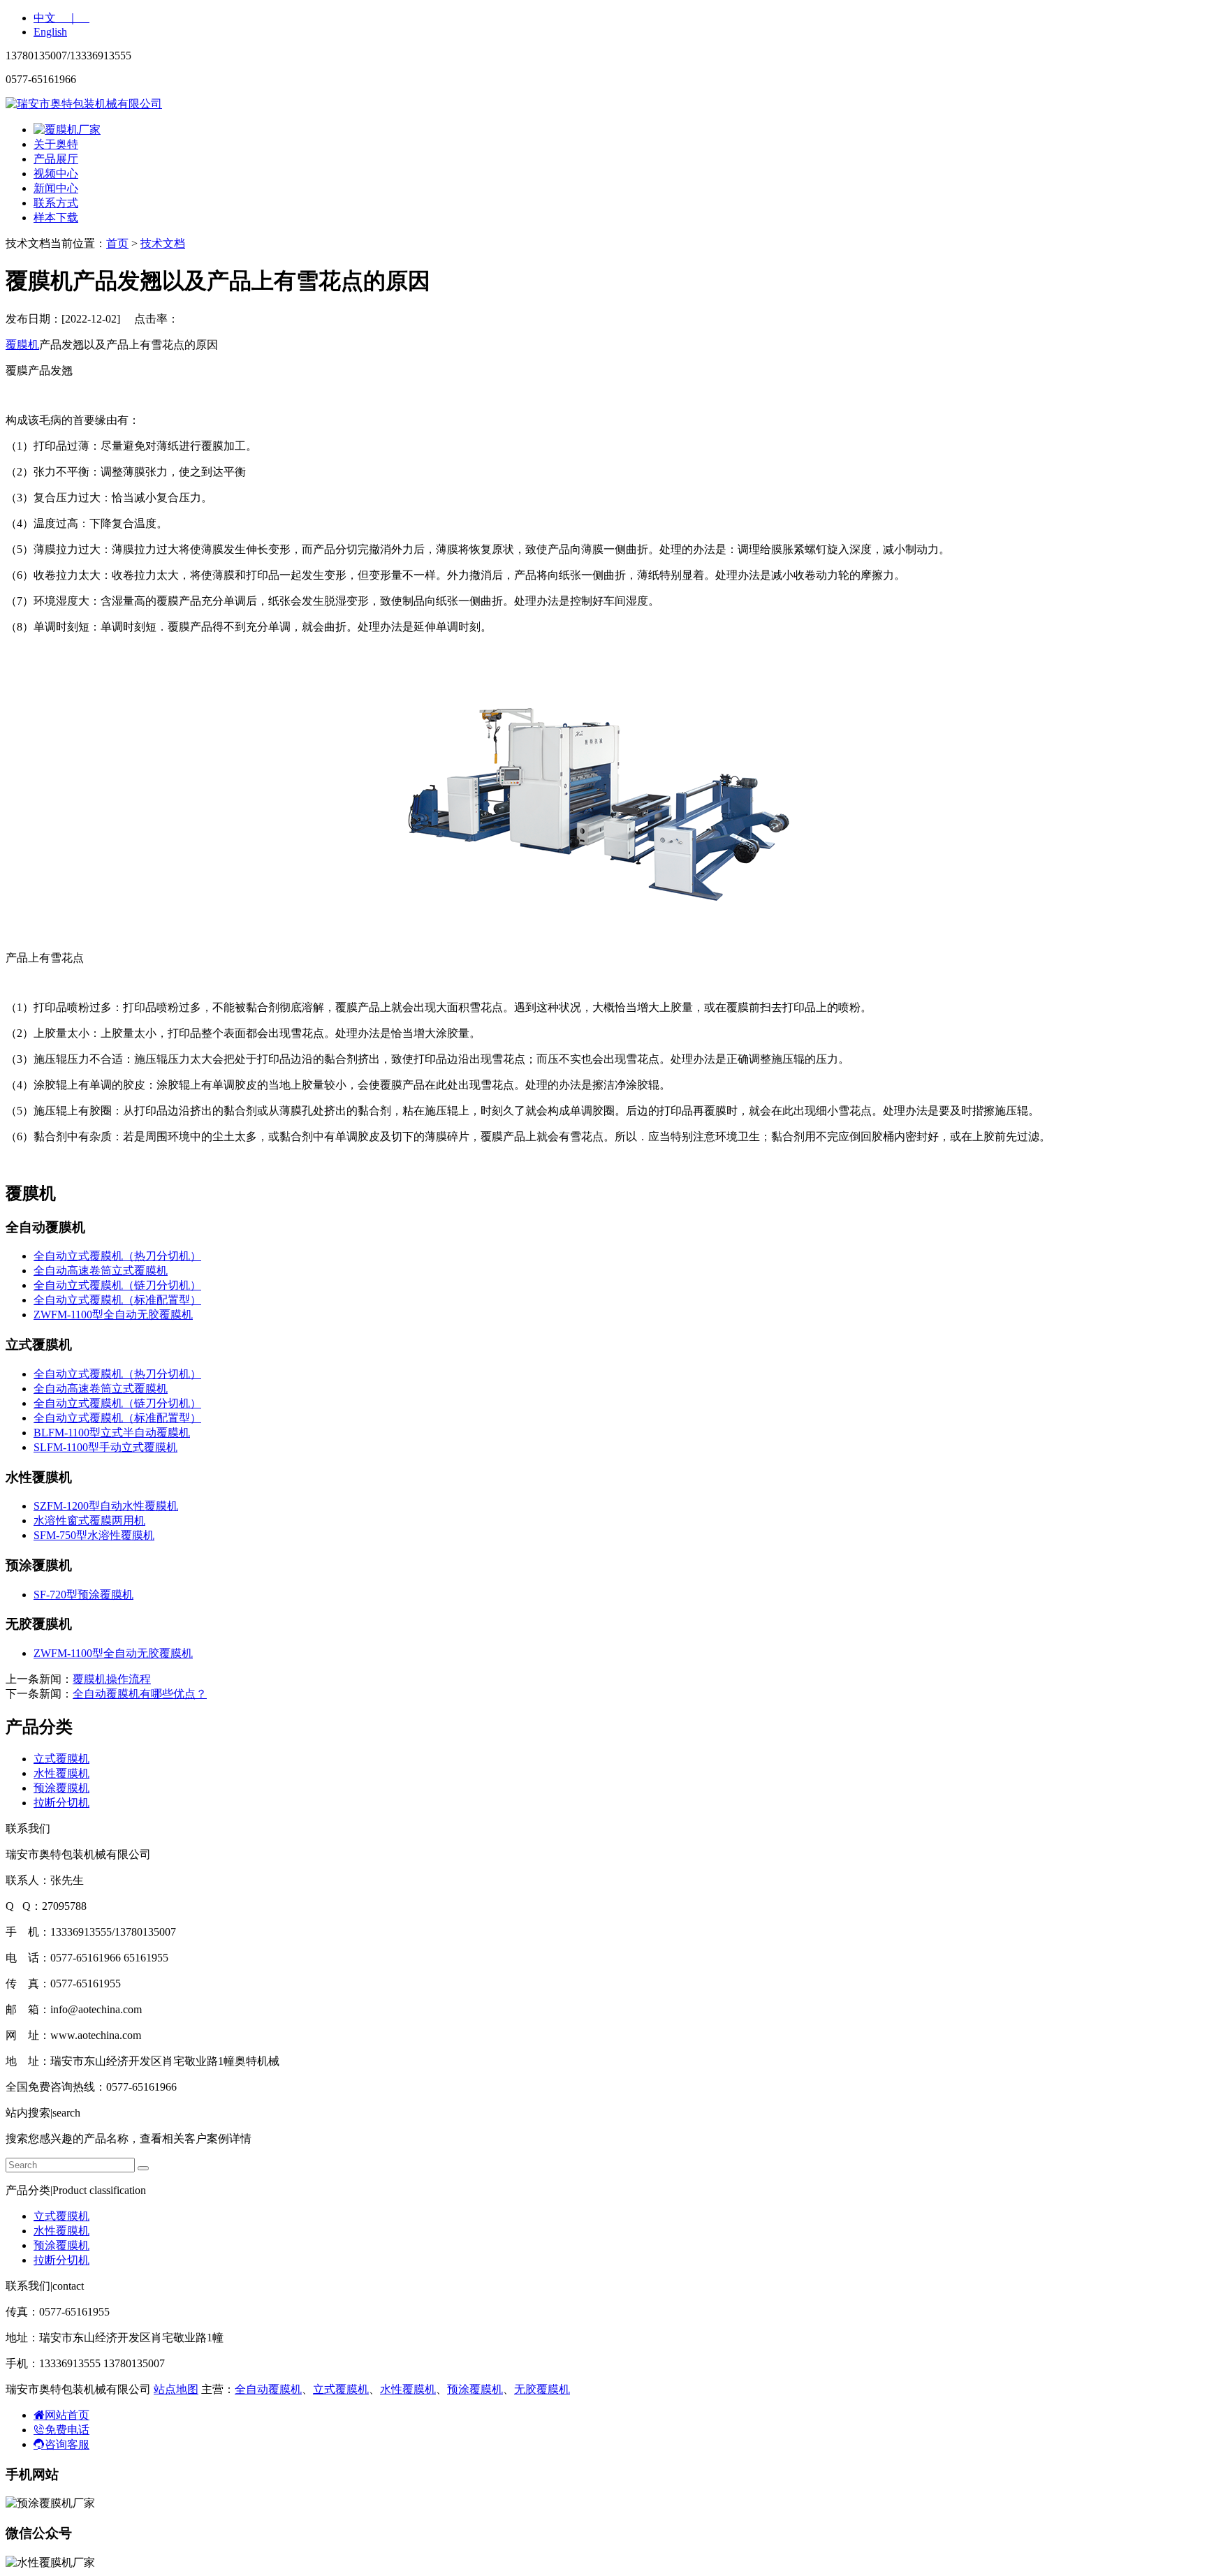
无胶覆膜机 (542, 2389)
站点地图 (176, 2389)
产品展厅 (56, 159)
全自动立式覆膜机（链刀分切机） (117, 1285)
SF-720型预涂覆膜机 (83, 1595)
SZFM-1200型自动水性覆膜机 (106, 1506)
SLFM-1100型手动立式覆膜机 (105, 1447)
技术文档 (163, 243)
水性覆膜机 (61, 1773)
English (50, 32)
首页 (117, 243)
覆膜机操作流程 (112, 1679)
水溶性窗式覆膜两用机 (89, 1521)
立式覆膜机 (61, 1759)
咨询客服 (67, 2444)
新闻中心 (56, 188)
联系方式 (56, 203)
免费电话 (67, 2430)
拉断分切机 (61, 1803)
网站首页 (67, 2415)
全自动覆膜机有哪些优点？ (140, 1694)
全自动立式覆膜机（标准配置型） (117, 1300)
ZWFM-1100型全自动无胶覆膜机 (113, 1315)
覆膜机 (22, 345)
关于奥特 (56, 144)
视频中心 (56, 174)
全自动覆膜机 (268, 2389)
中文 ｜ (61, 18)
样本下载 (56, 218)
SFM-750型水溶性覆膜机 (94, 1535)
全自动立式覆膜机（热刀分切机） (117, 1256)
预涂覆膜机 (61, 1788)
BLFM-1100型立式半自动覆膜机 (112, 1433)
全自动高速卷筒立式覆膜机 (101, 1271)
